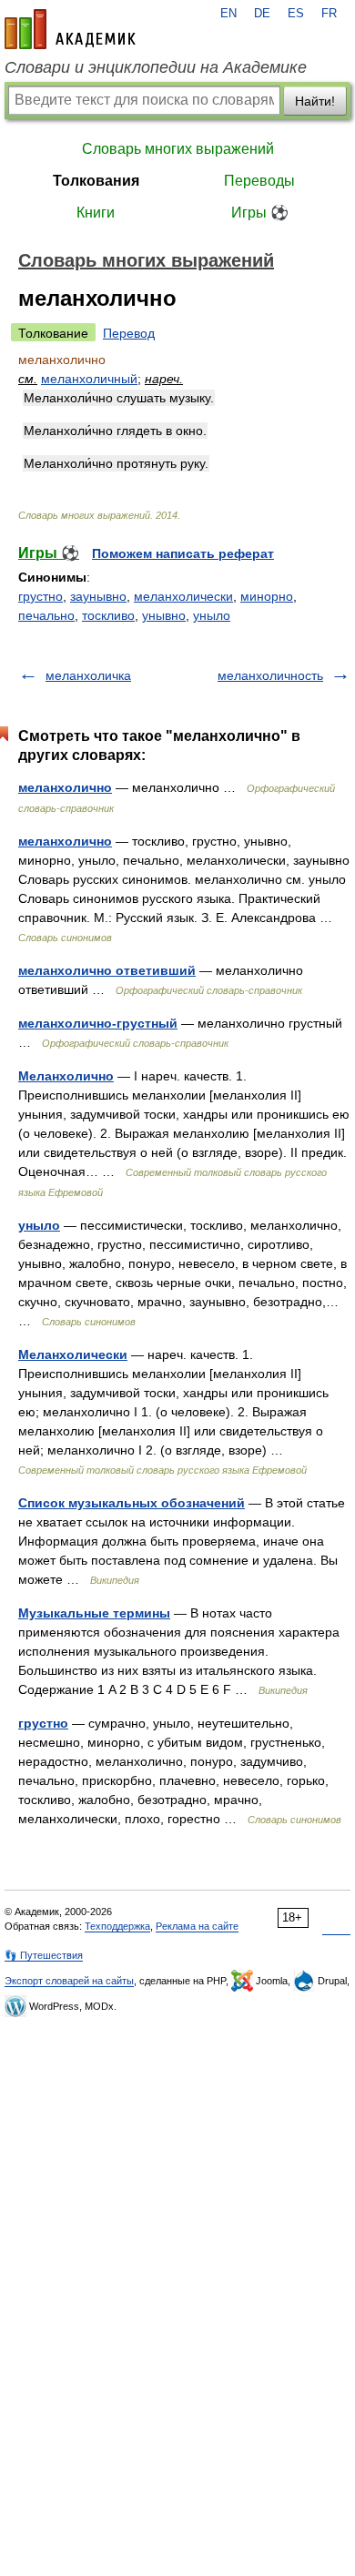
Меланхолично (66, 1076)
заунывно (98, 596)
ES (296, 14)
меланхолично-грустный (98, 1023)
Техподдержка (117, 1926)
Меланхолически (73, 1354)
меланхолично (65, 787)
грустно (41, 596)
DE (262, 14)
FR (329, 14)
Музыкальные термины (94, 1613)
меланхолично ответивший (107, 970)
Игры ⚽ (260, 213)
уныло (212, 615)
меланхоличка (88, 675)
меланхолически (183, 596)
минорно (267, 596)
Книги (96, 213)
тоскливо (108, 615)
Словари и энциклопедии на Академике (156, 67)
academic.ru (70, 29)
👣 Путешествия (44, 1955)
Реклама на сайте (197, 1926)
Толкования (96, 181)
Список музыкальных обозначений (132, 1503)
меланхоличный (89, 379)
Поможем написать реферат (183, 553)
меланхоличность (270, 675)
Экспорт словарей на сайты (69, 1981)
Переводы (259, 181)
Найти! (315, 101)
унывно (164, 615)
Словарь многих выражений (178, 149)
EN (228, 14)
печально (46, 615)
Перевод (129, 333)
